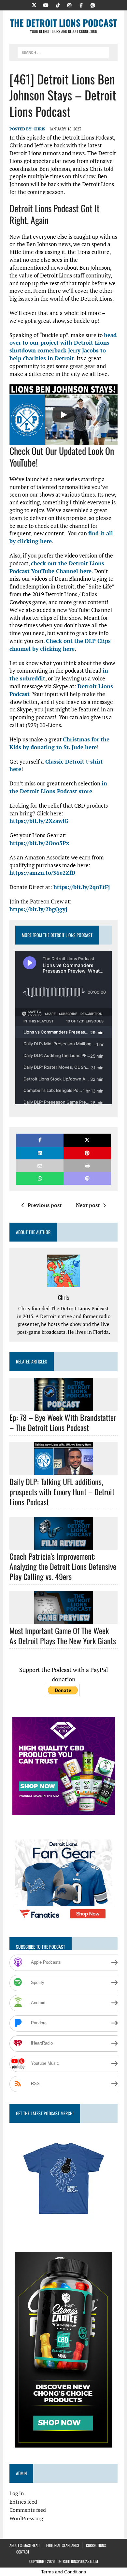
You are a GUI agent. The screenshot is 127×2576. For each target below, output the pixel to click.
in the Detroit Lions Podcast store (58, 787)
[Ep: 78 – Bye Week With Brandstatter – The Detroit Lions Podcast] (63, 1406)
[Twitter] (34, 5)
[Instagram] (69, 5)
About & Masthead (24, 2545)
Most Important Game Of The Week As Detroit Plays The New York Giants (63, 1636)
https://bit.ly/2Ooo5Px (39, 843)
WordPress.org (26, 2518)
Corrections (96, 2545)
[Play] (63, 415)
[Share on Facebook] (40, 1140)
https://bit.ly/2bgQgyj (38, 909)
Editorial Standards (63, 2545)
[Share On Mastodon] (87, 1178)
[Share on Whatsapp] (40, 1178)
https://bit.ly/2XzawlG (39, 821)
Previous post (45, 1205)
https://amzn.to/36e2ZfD (42, 873)
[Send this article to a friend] (40, 1166)
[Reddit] (93, 5)
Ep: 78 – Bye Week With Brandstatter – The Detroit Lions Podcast (63, 1422)
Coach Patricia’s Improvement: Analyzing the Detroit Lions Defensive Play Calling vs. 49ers (63, 1566)
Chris (39, 129)
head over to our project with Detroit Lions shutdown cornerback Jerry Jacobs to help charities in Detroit (63, 347)
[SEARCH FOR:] (63, 52)
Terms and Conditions (63, 2572)
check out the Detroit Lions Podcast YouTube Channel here (57, 567)
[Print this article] (87, 1166)
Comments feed (28, 2510)
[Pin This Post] (87, 1153)
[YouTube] (46, 5)
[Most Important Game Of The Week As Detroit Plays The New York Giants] (63, 1619)
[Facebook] (81, 5)
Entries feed (23, 2502)
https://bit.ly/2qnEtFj (82, 887)
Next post (88, 1205)
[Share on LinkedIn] (40, 1153)
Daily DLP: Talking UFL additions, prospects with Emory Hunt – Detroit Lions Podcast (62, 1492)
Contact (23, 2552)
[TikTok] (58, 5)
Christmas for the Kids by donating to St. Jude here (59, 743)
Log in (17, 2493)
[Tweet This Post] (87, 1140)
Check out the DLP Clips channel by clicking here (60, 645)
